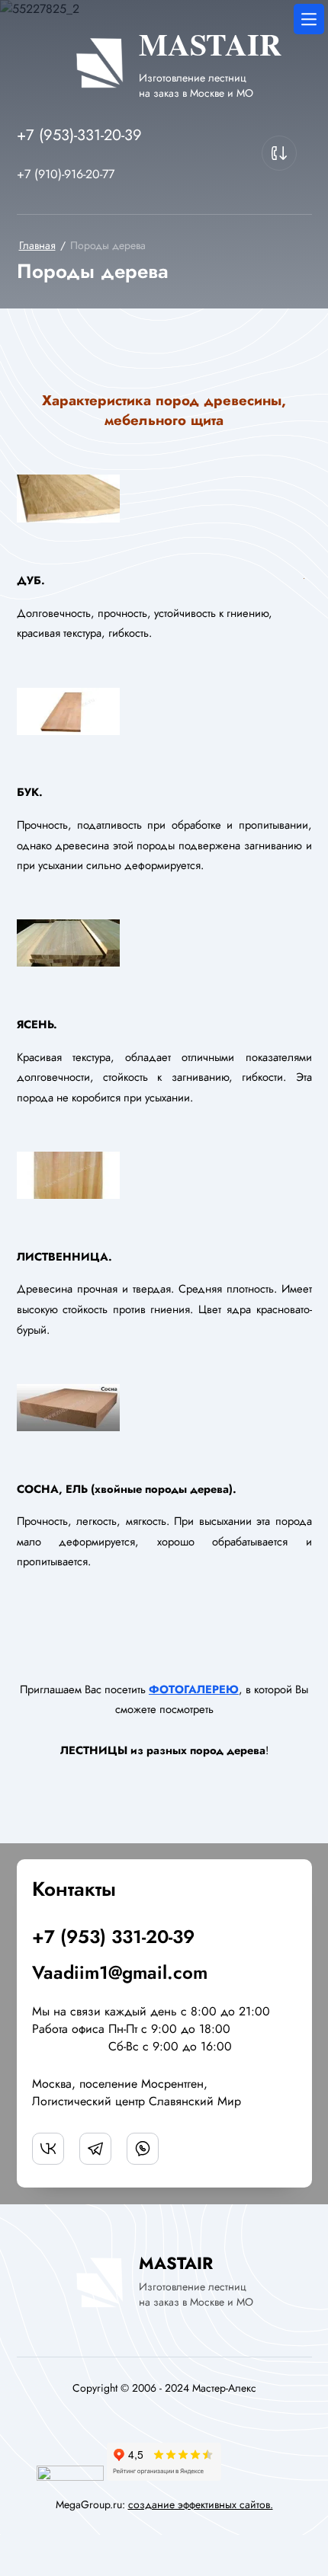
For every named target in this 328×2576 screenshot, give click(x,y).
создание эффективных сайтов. (201, 2504)
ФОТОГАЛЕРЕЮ (194, 1689)
